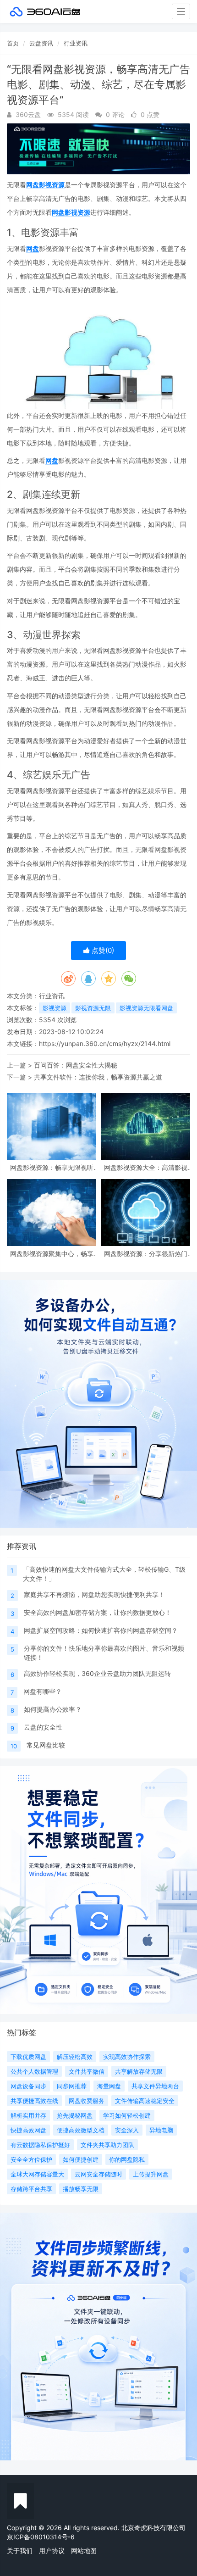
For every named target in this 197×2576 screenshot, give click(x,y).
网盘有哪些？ (43, 1691)
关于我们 (20, 2551)
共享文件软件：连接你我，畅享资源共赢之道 (98, 1077)
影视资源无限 (93, 1008)
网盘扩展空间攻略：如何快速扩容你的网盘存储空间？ (101, 1630)
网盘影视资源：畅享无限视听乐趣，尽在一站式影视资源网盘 (52, 1167)
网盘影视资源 (45, 185)
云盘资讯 (41, 43)
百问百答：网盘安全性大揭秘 (76, 1065)
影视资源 (55, 1008)
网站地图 (84, 2551)
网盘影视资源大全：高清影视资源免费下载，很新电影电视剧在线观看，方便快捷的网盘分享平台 (146, 1167)
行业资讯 (76, 43)
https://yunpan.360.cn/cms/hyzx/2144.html (105, 1043)
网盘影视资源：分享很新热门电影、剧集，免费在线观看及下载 (146, 1254)
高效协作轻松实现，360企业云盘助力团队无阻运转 (97, 1673)
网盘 (33, 248)
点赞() (102, 950)
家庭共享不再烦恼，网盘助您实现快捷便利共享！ (94, 1594)
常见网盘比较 (46, 1745)
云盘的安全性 (43, 1727)
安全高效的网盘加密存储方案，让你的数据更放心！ (98, 1612)
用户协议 (52, 2551)
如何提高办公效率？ (53, 1709)
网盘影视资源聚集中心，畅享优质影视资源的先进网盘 (52, 1254)
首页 (13, 43)
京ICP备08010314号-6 (41, 2537)
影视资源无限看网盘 (146, 1008)
